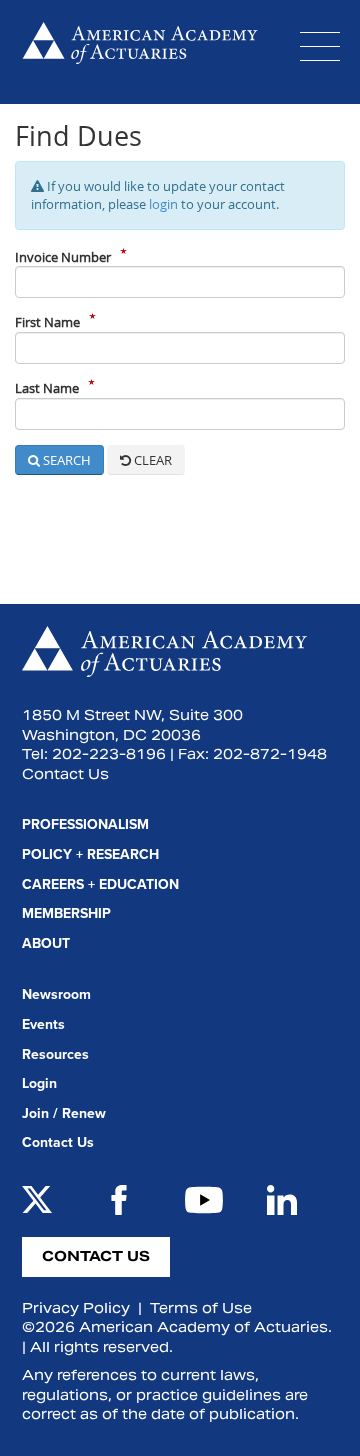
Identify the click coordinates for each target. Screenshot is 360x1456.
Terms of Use (201, 1308)
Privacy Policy (76, 1308)
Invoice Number (63, 257)
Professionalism (85, 824)
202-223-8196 (109, 754)
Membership (66, 913)
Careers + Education (100, 884)
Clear (151, 460)
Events (43, 1024)
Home (140, 52)
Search (65, 460)
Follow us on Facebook (119, 1200)
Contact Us (65, 774)
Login (39, 1083)
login (163, 204)
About (46, 943)
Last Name (47, 388)
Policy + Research (90, 854)
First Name (47, 322)
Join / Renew (64, 1113)
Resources (55, 1054)
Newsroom (56, 994)
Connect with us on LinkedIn (282, 1200)
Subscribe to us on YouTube (204, 1200)
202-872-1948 (270, 754)
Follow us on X (37, 1200)
